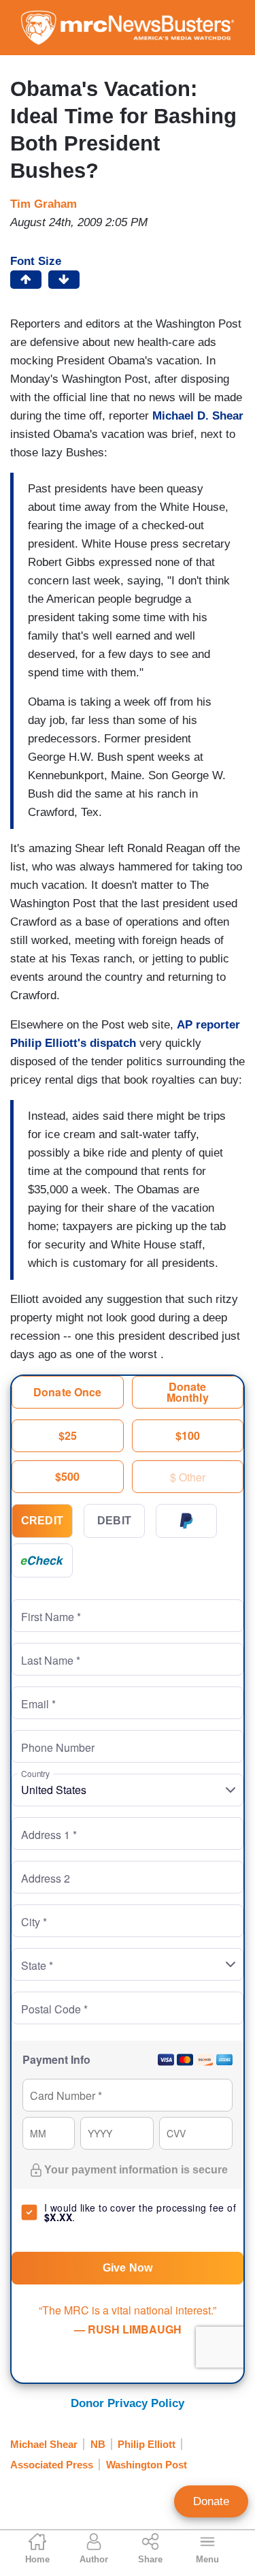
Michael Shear (44, 2444)
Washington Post (147, 2465)
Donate (211, 2501)
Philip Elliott (147, 2444)
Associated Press (52, 2465)
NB (98, 2444)
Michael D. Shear (198, 416)
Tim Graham (44, 204)
